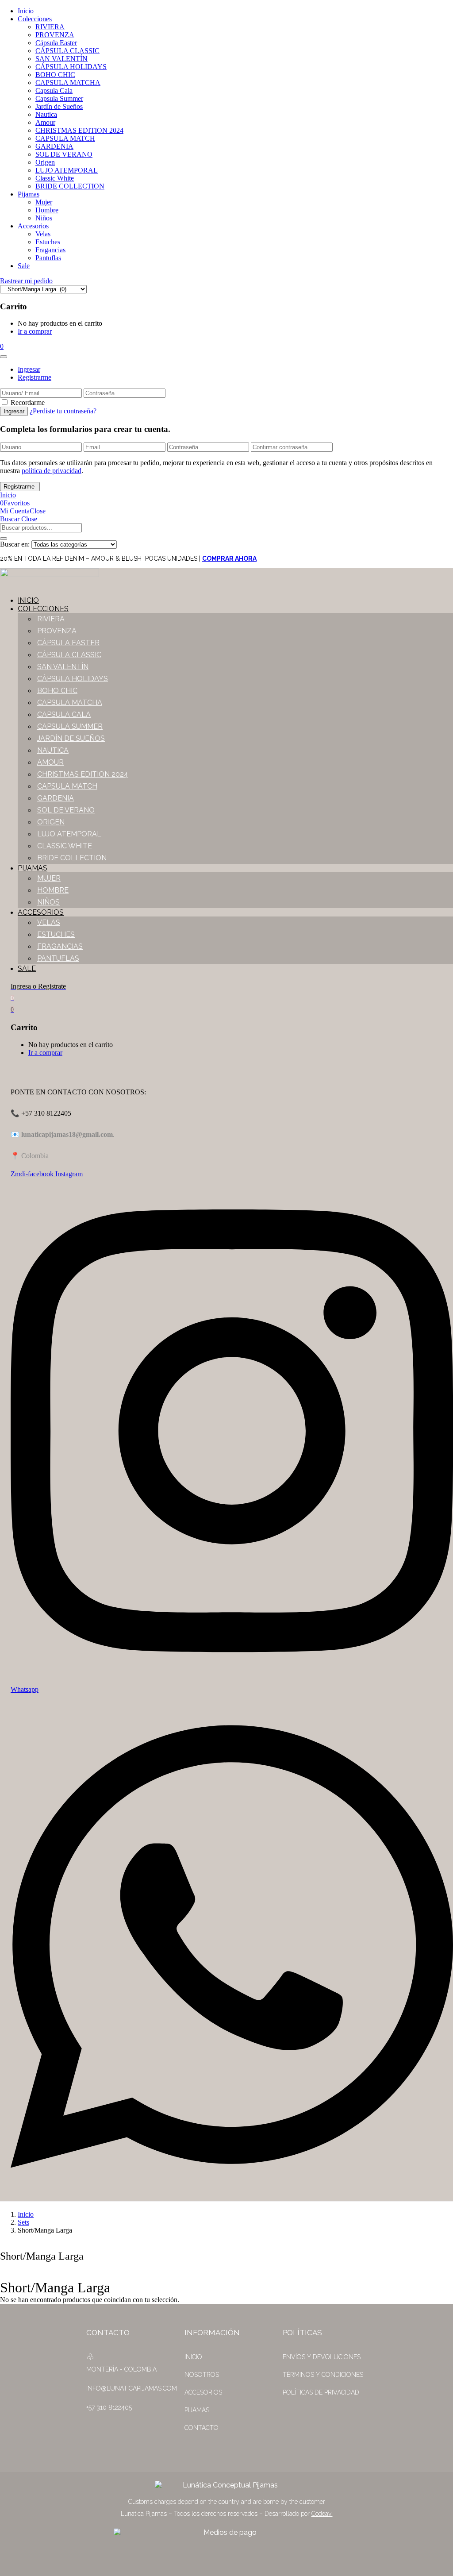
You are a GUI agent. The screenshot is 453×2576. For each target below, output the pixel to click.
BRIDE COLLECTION (70, 186)
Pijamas (29, 194)
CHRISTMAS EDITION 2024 (79, 130)
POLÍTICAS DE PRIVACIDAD (321, 2392)
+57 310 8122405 (109, 2407)
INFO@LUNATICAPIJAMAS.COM (132, 2388)
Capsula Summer (59, 98)
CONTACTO (202, 2428)
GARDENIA (54, 146)
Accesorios (33, 226)
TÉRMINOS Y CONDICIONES (323, 2375)
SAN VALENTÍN (61, 59)
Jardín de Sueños (59, 106)
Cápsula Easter (56, 43)
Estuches (48, 242)
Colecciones (35, 19)
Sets (23, 2222)
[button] (2, 346)
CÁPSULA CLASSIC (67, 51)
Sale (24, 266)
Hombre (47, 210)
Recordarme (28, 402)
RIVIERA (50, 27)
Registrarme (35, 377)
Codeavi (322, 2514)
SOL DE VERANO (64, 154)
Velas (43, 234)
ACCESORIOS (203, 2392)
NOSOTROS (202, 2375)
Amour (45, 122)
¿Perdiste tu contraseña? (63, 411)
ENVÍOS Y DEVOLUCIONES (322, 2357)
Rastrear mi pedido (26, 281)
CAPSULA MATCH (65, 138)
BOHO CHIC (55, 75)
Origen (45, 162)
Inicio (26, 11)
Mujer (44, 202)
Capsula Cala (54, 90)
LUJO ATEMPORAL (67, 170)
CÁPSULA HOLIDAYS (71, 67)
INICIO (193, 2357)
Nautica (46, 114)
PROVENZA (55, 35)
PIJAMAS (197, 2410)
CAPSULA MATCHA (68, 83)
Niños (44, 218)
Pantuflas (48, 258)
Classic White (55, 178)
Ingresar (29, 369)
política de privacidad (52, 471)
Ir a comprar (35, 331)
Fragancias (50, 250)
